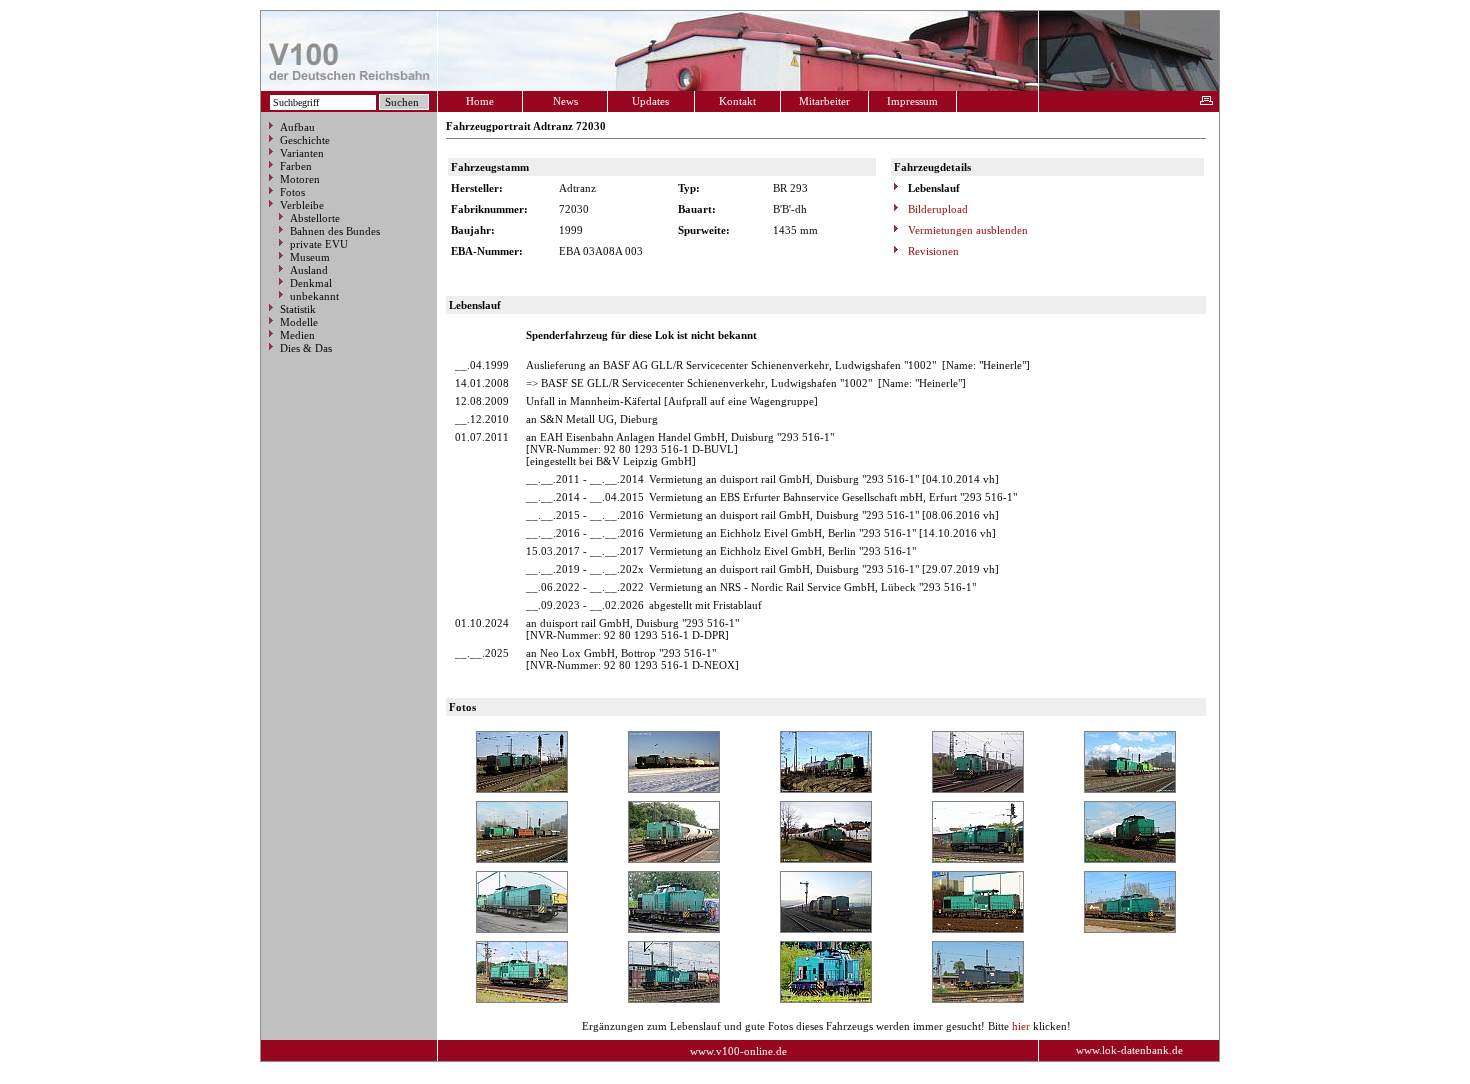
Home (480, 101)
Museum (310, 257)
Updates (650, 101)
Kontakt (737, 101)
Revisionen (932, 251)
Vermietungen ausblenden (966, 230)
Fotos (292, 192)
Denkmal (311, 283)
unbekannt (314, 296)
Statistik (298, 309)
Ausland (309, 270)
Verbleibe (302, 205)
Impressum (912, 101)
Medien (297, 335)
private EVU (319, 244)
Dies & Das (306, 348)
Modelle (299, 322)
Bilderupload (936, 209)
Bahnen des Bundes (335, 231)
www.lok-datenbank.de (1129, 1050)
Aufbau (297, 127)
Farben (296, 166)
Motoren (300, 179)
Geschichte (305, 140)
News (565, 101)
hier (1021, 1026)
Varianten (302, 153)
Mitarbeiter (824, 101)
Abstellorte (315, 218)
